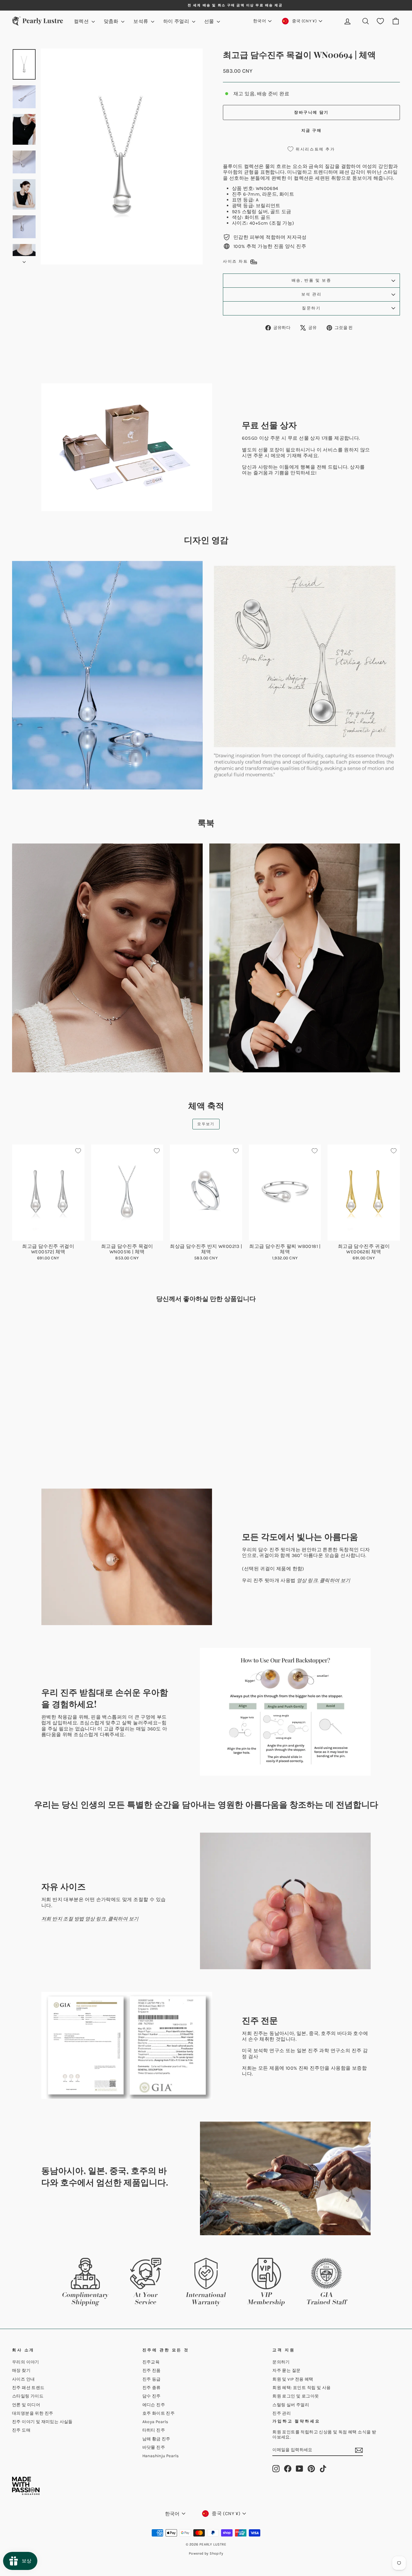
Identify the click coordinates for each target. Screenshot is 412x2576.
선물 (210, 21)
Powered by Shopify (206, 2553)
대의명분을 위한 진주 (33, 2413)
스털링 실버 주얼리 (291, 2405)
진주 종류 (152, 2388)
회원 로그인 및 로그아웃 (296, 2396)
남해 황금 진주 (156, 2439)
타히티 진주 (154, 2430)
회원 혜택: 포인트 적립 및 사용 (301, 2388)
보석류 (141, 21)
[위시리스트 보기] (380, 21)
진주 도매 (21, 2430)
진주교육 (151, 2362)
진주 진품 (152, 2370)
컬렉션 (82, 21)
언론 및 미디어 (26, 2405)
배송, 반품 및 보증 (312, 280)
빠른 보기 (48, 1234)
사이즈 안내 (23, 2379)
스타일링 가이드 (28, 2396)
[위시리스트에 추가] (78, 1151)
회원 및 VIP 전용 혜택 (293, 2379)
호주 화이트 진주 (159, 2413)
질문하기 (311, 308)
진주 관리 (282, 2413)
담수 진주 (152, 2396)
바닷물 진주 (154, 2447)
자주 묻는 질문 (286, 2370)
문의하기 (281, 2362)
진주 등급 (152, 2379)
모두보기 (206, 1124)
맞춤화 (112, 21)
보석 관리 (312, 294)
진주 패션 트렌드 (28, 2388)
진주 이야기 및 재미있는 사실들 (42, 2422)
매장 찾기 (21, 2370)
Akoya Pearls (155, 2422)
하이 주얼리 (177, 21)
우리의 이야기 (26, 2362)
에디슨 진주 (154, 2405)
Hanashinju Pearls (161, 2456)
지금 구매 (312, 130)
